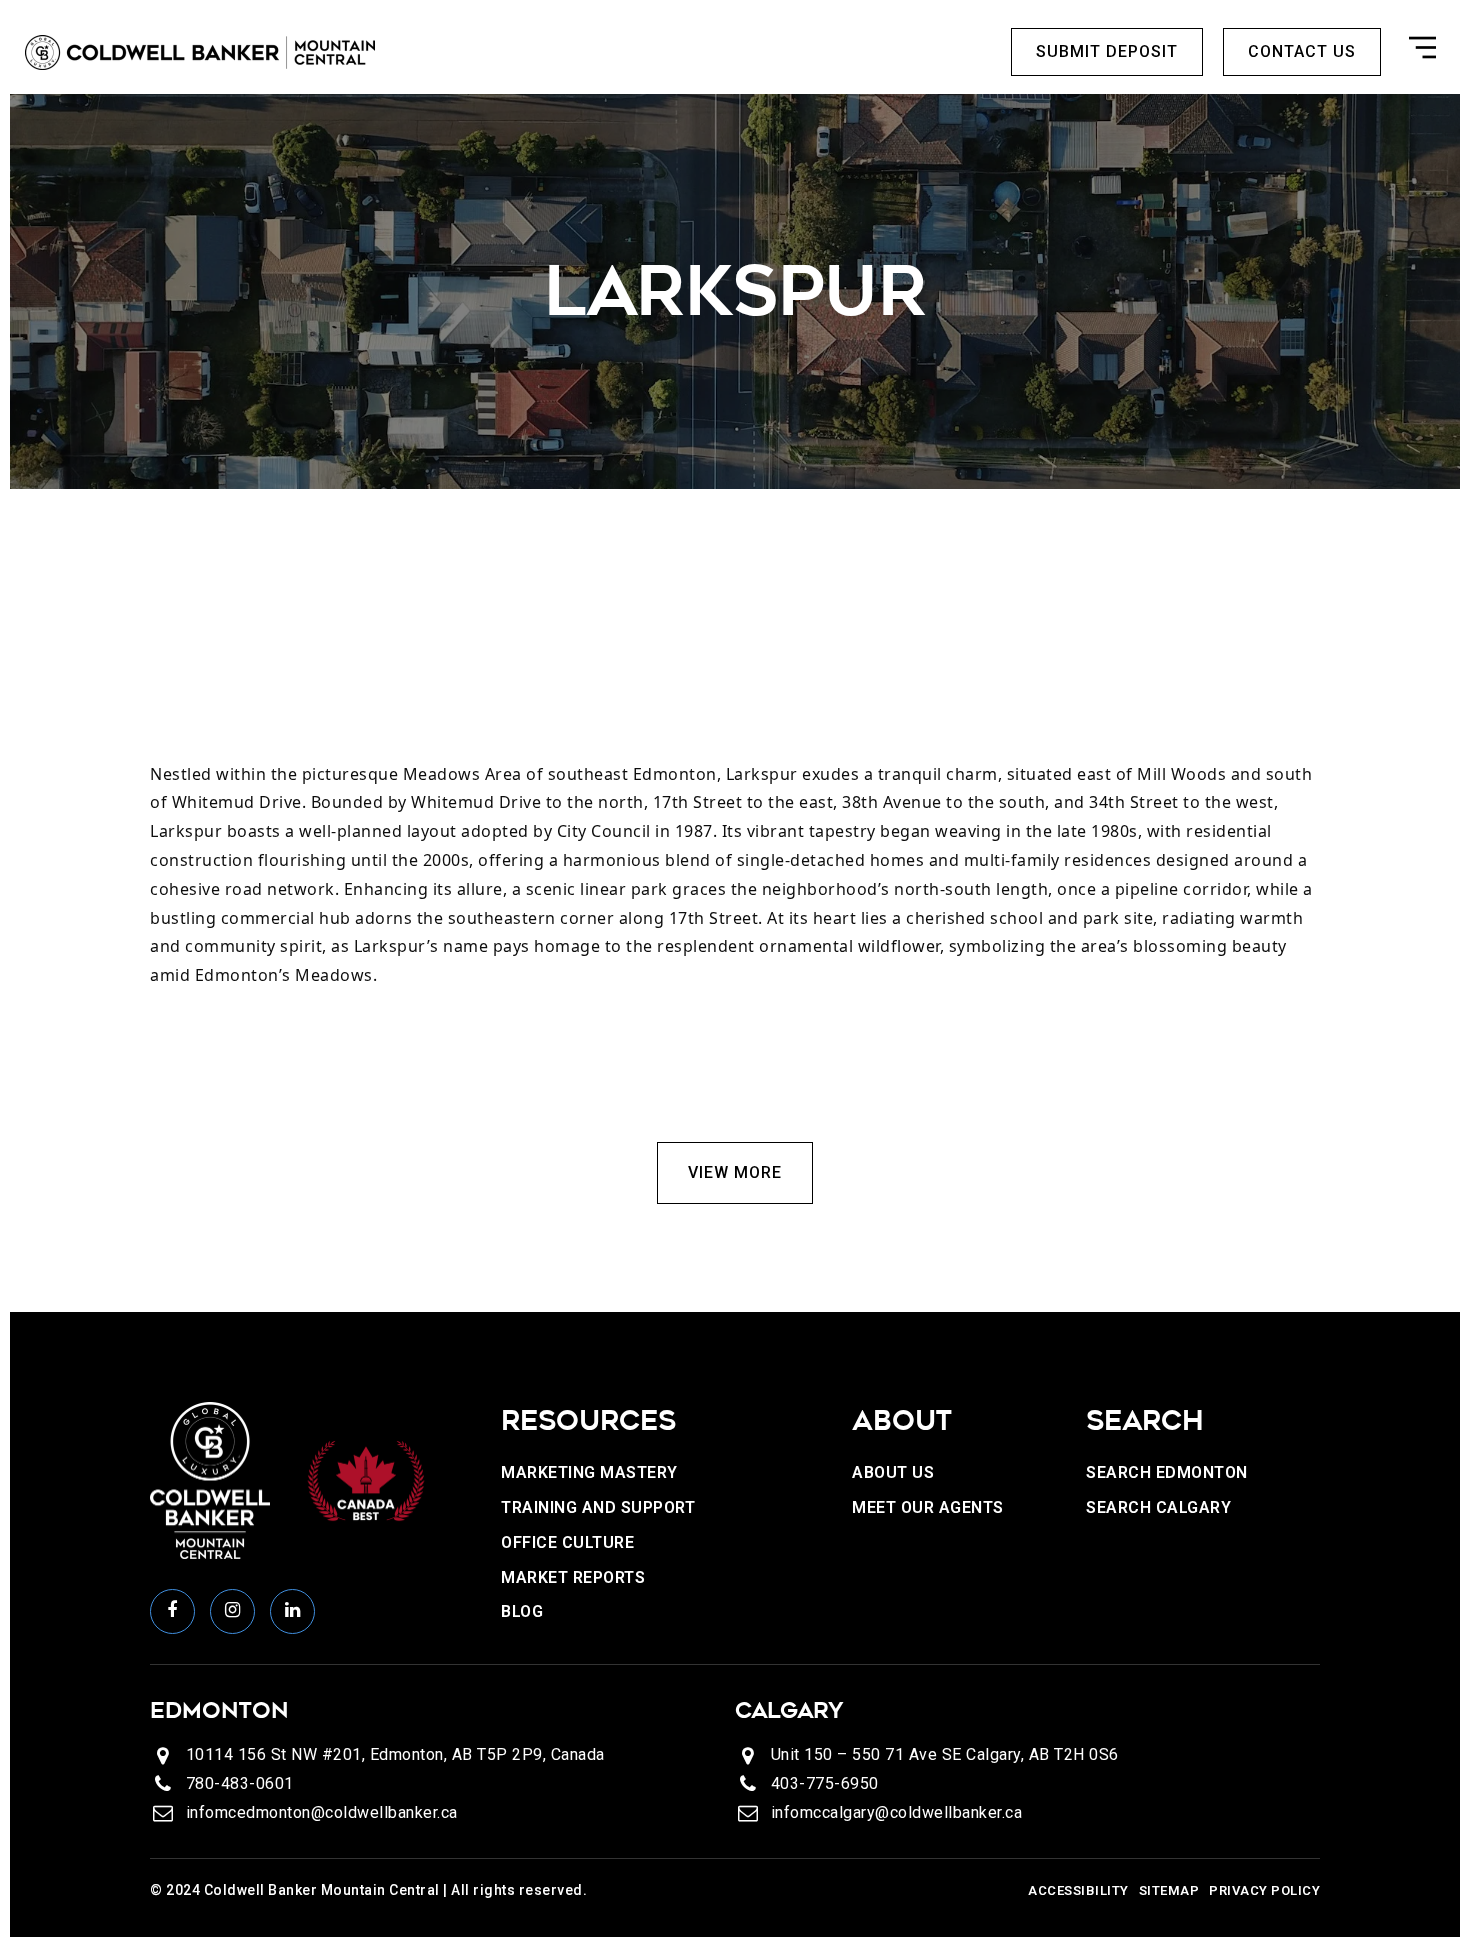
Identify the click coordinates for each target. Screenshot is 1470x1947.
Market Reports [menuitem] (573, 1577)
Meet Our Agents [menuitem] (928, 1507)
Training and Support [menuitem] (598, 1507)
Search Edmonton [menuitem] (1167, 1472)
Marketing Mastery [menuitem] (589, 1472)
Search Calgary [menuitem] (1158, 1507)
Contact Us (1302, 51)
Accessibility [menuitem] (1078, 1890)
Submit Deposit (1107, 51)
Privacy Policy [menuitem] (1264, 1890)
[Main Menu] (1422, 52)
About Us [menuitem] (893, 1472)
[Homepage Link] (200, 51)
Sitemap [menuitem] (1169, 1890)
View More (735, 1172)
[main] (735, 703)
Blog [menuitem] (522, 1611)
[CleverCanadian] (365, 1480)
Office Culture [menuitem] (567, 1542)
